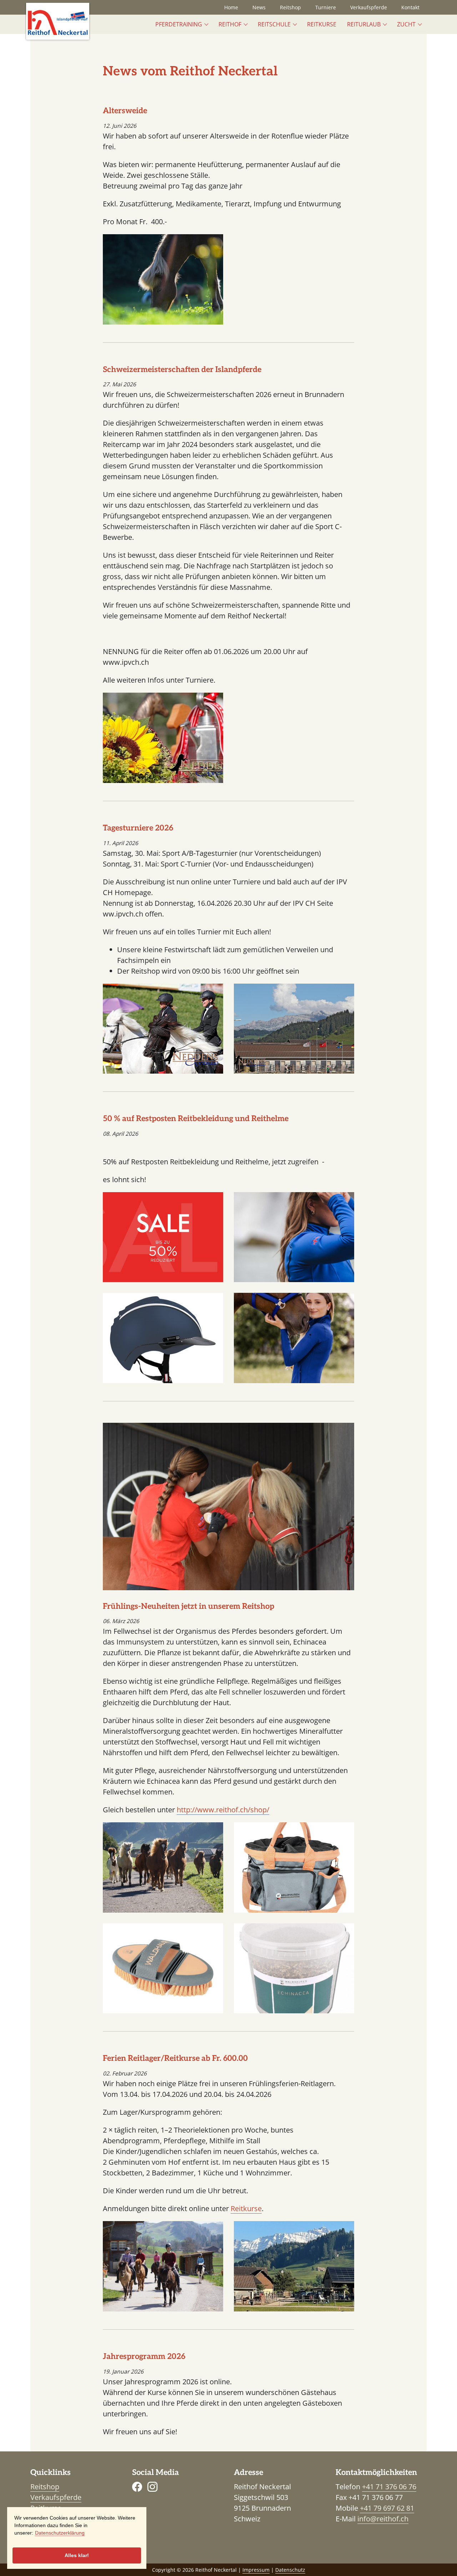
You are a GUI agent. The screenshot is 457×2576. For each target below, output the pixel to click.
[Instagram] (152, 2487)
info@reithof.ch (383, 2519)
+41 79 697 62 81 (387, 2508)
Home (231, 7)
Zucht (406, 24)
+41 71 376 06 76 (389, 2487)
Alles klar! (77, 2555)
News (259, 7)
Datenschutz (290, 2570)
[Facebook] (137, 2487)
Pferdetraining (179, 24)
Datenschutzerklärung (60, 2533)
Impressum (256, 2570)
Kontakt (410, 7)
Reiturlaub (364, 24)
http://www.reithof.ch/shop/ (223, 1810)
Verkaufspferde (369, 7)
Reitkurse (322, 24)
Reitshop (290, 7)
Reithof (230, 24)
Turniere (326, 7)
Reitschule (274, 24)
